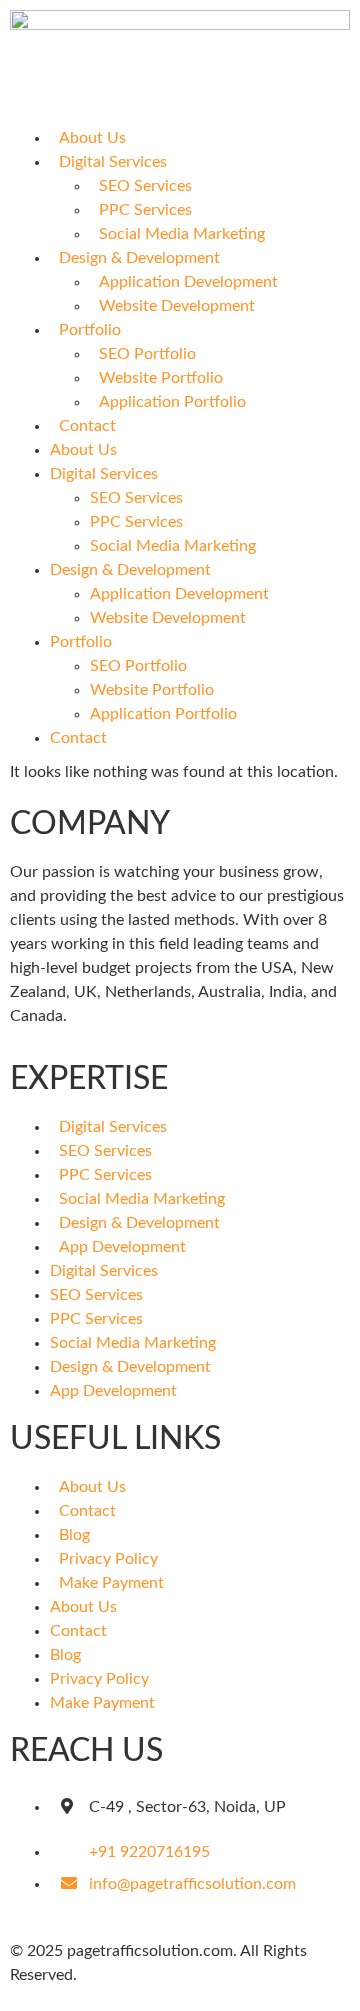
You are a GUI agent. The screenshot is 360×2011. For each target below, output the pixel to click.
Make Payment (111, 1583)
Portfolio (90, 330)
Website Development (177, 306)
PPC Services (145, 210)
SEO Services (145, 186)
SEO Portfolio (147, 354)
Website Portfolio (161, 378)
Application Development (188, 282)
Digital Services (113, 162)
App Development (122, 1247)
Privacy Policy (108, 1559)
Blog (74, 1535)
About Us (92, 138)
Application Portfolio (172, 402)
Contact (87, 426)
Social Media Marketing (182, 234)
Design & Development (139, 258)
